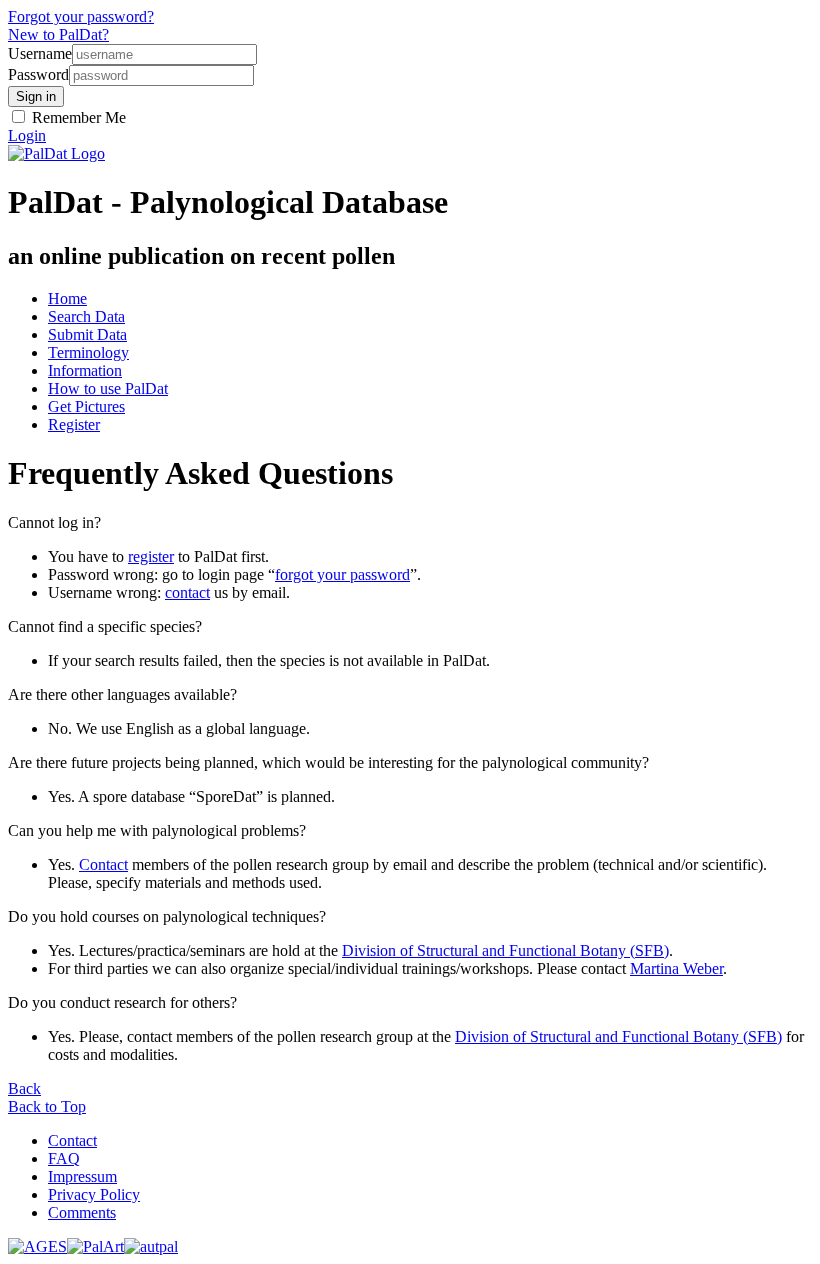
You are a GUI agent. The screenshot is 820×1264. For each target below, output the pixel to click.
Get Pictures (86, 406)
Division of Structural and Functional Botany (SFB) (505, 950)
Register (74, 424)
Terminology (88, 352)
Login (27, 135)
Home (67, 298)
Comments (82, 1212)
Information (85, 370)
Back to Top (47, 1106)
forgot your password (342, 574)
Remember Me (77, 117)
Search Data (86, 316)
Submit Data (87, 334)
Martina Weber (676, 968)
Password (38, 74)
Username (40, 53)
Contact (103, 864)
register (151, 556)
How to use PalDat (108, 388)
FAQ (64, 1158)
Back (24, 1088)
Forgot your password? (81, 16)
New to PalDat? (58, 34)
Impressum (82, 1176)
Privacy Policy (94, 1194)
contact (187, 592)
